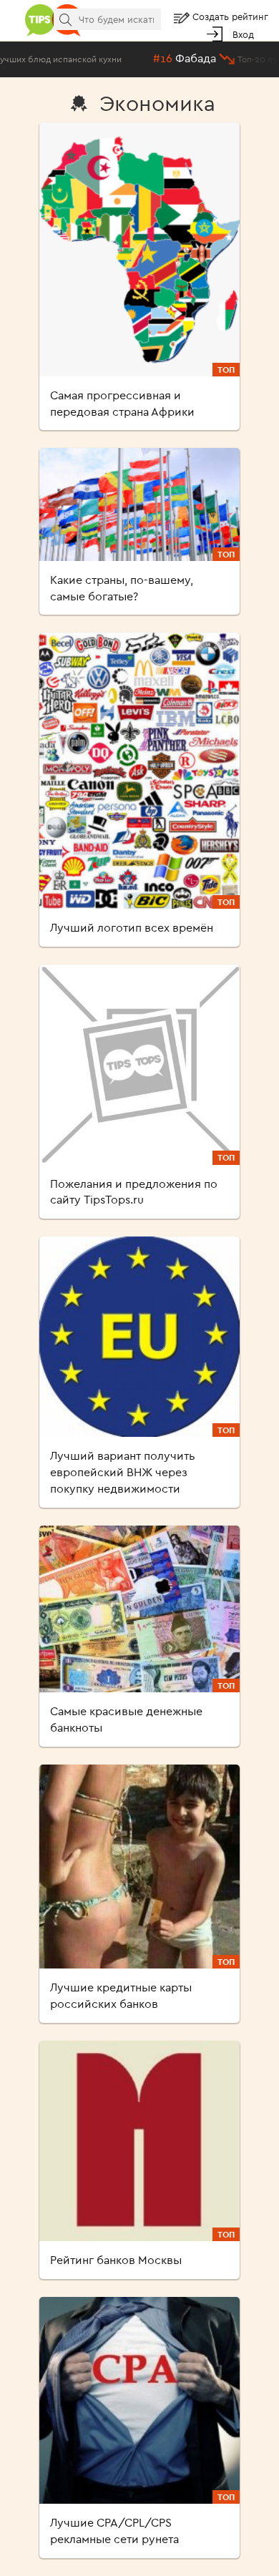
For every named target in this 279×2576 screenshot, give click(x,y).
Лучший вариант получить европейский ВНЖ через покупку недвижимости (123, 1472)
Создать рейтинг (230, 16)
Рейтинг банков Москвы (116, 2260)
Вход (243, 34)
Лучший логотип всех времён (132, 927)
